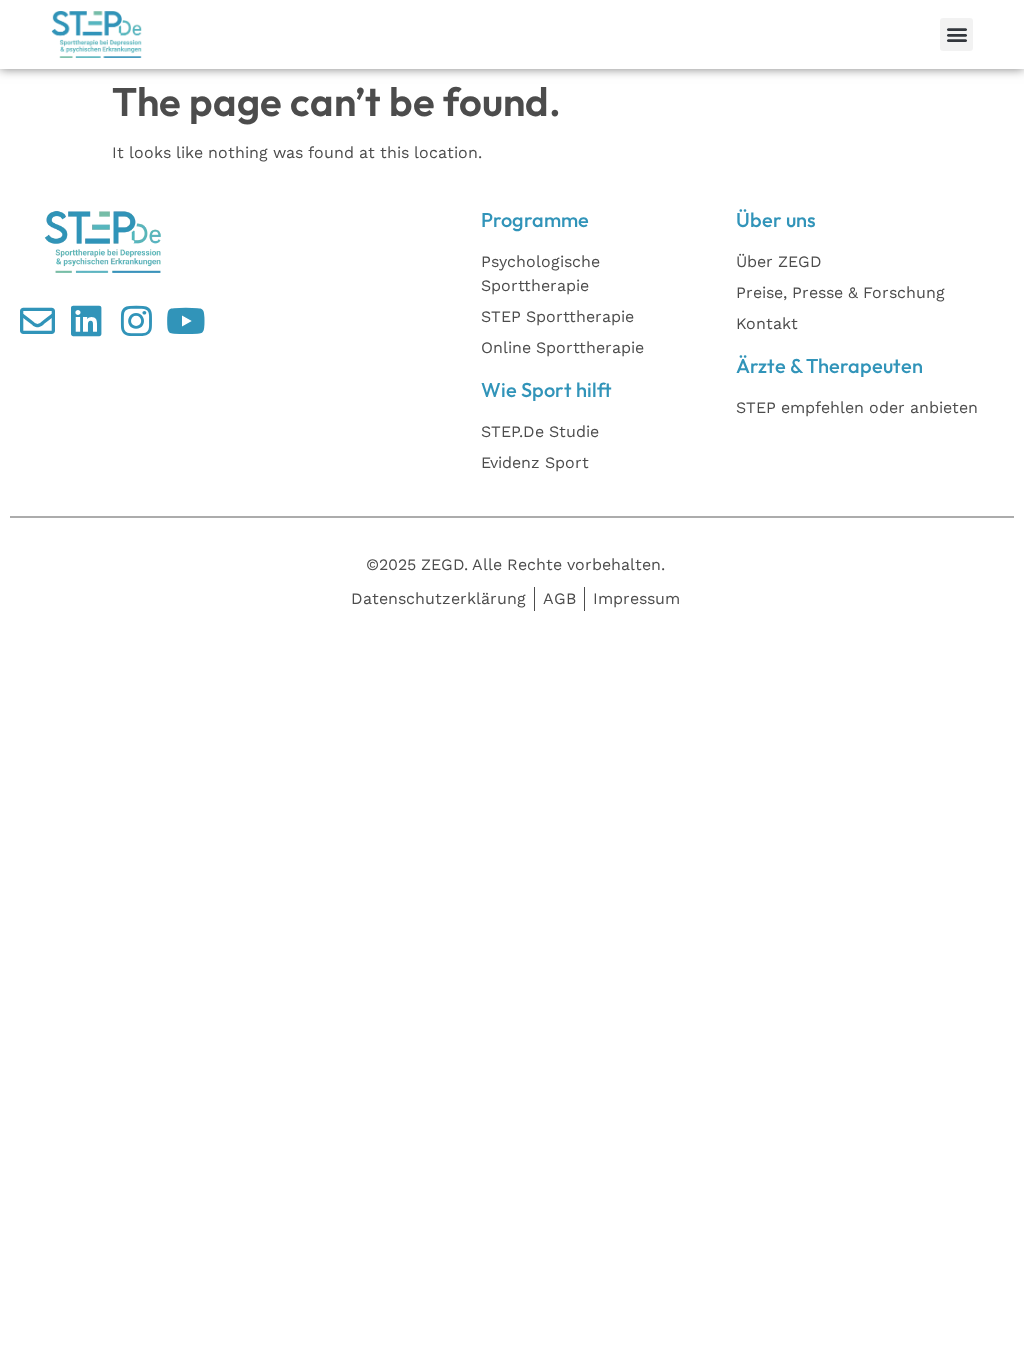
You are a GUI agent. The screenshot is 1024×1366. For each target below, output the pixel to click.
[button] (956, 34)
